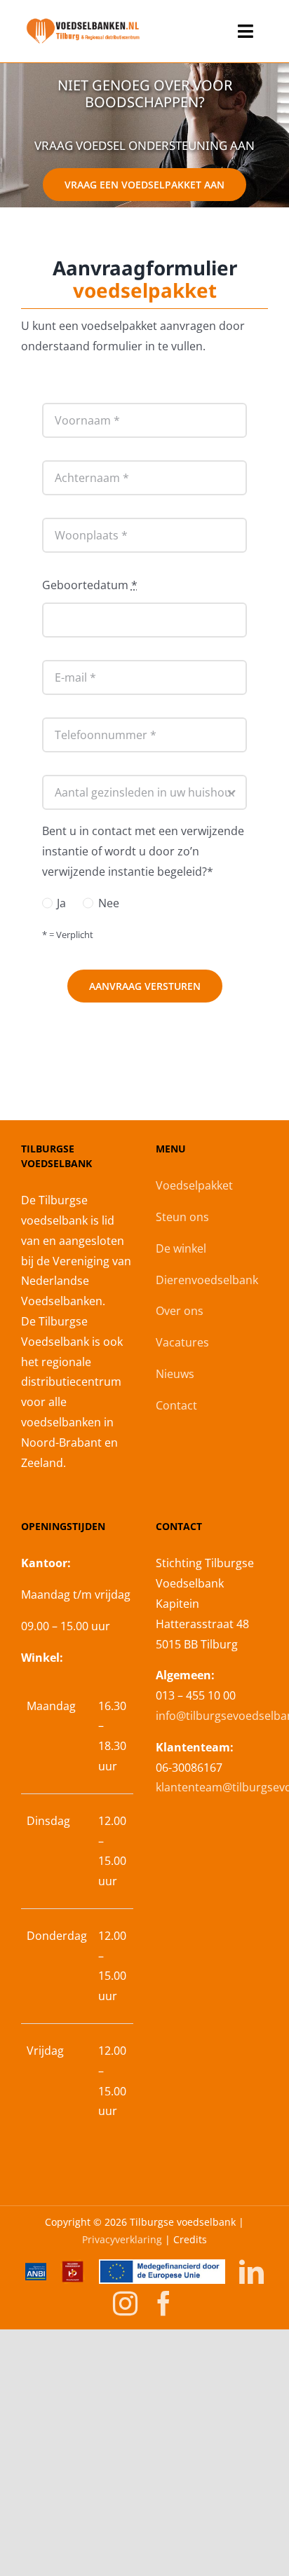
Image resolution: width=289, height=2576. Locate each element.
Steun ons (182, 1217)
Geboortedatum (90, 585)
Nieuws (175, 1374)
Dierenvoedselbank (207, 1280)
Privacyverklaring (122, 2239)
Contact (176, 1405)
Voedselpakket (194, 1185)
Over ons (180, 1311)
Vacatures (182, 1342)
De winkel (181, 1248)
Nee (108, 903)
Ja (61, 903)
